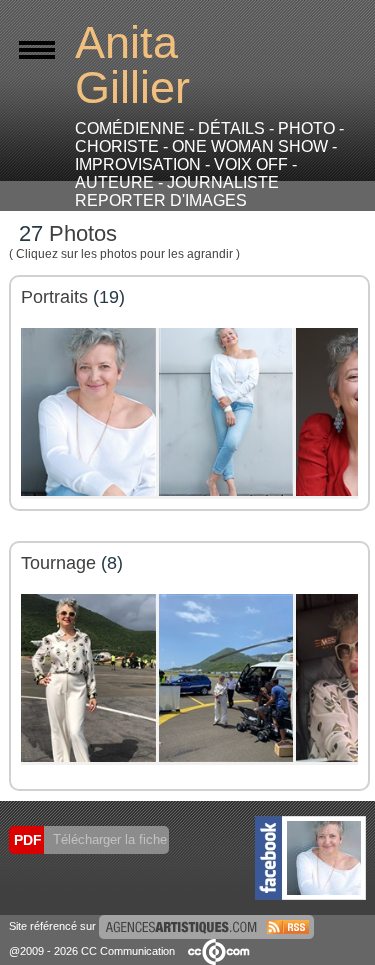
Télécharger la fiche (108, 839)
